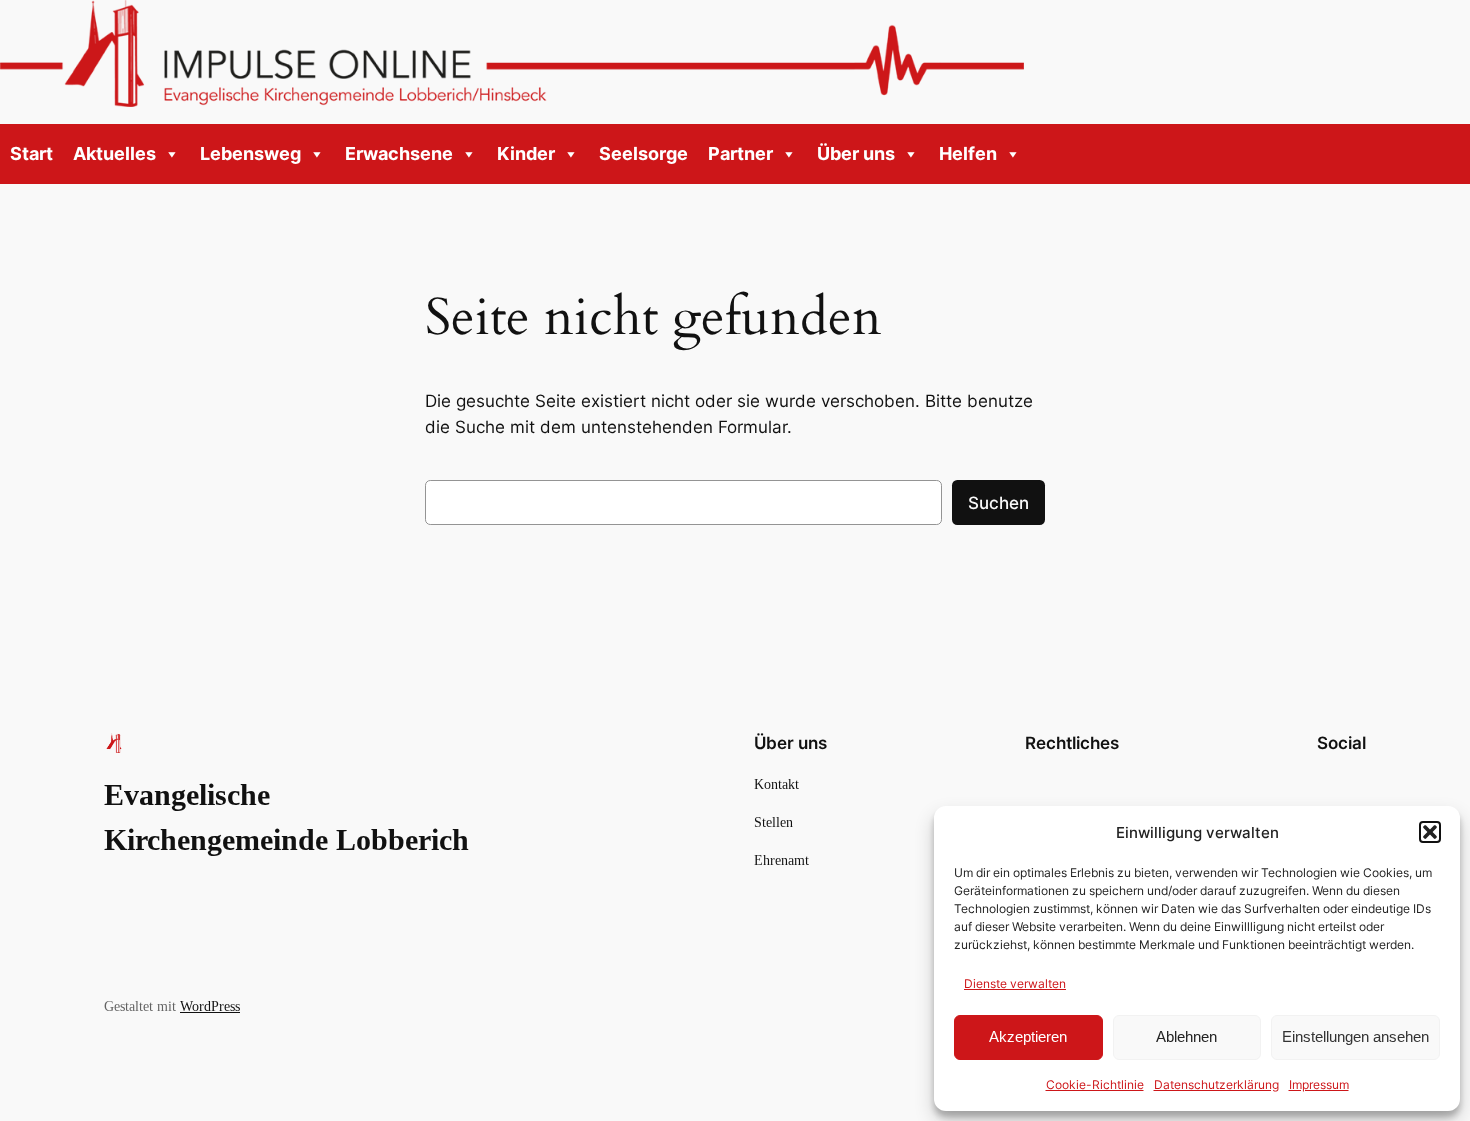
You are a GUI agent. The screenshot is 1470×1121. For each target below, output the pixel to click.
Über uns (856, 153)
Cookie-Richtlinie (1095, 1084)
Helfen (968, 153)
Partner (740, 153)
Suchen (998, 503)
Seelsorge (643, 153)
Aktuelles (114, 153)
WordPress (210, 1006)
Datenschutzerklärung (1216, 1084)
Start (31, 153)
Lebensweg (250, 153)
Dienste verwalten (1015, 983)
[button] (1430, 832)
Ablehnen (1186, 1036)
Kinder (526, 153)
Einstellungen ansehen (1355, 1036)
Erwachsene (399, 153)
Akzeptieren (1028, 1036)
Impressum (1319, 1084)
